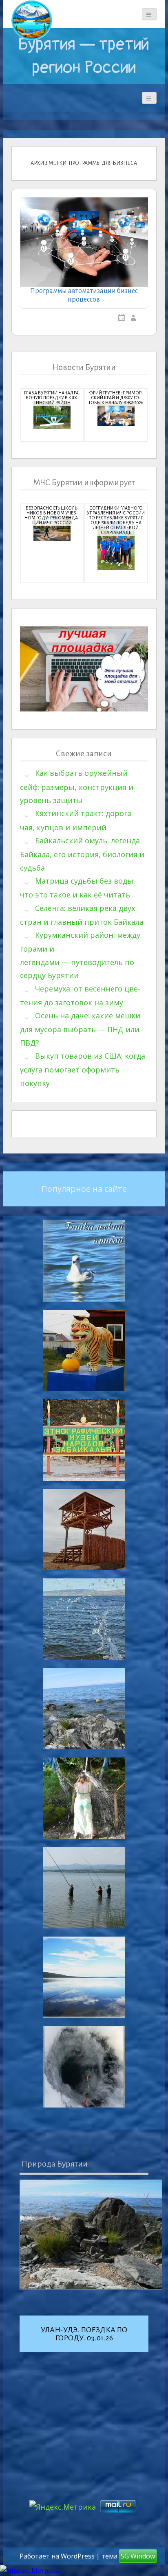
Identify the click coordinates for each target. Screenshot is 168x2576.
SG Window (138, 2556)
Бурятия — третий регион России (84, 56)
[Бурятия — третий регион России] (32, 20)
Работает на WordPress (57, 2556)
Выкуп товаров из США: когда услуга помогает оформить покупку (83, 1069)
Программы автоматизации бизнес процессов (84, 295)
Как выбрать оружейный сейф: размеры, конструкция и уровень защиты (77, 787)
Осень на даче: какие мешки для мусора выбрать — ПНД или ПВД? (80, 1029)
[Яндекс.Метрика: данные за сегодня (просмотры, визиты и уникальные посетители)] (30, 2571)
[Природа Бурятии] (91, 2235)
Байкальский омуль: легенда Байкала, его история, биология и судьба (82, 854)
